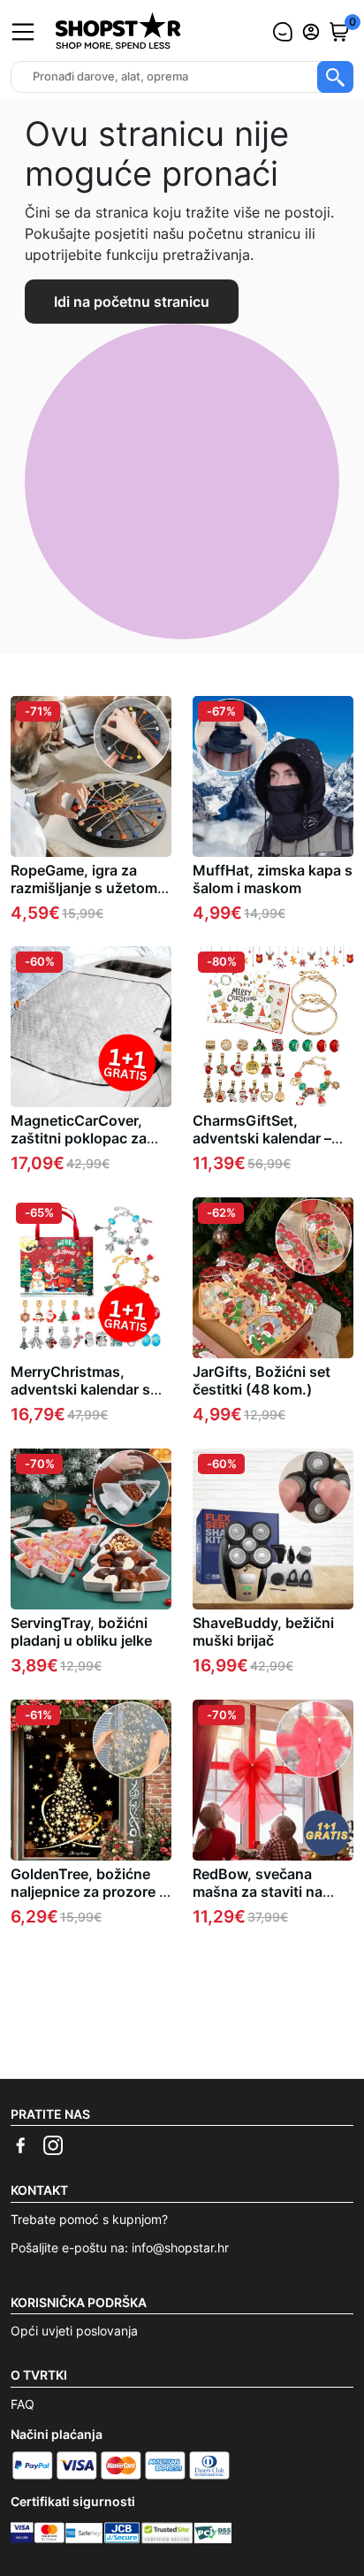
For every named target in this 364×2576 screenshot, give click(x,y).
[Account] (311, 32)
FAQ (23, 2404)
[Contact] (283, 32)
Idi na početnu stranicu (132, 302)
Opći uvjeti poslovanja (74, 2331)
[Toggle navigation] (23, 32)
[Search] (335, 77)
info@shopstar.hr (180, 2247)
